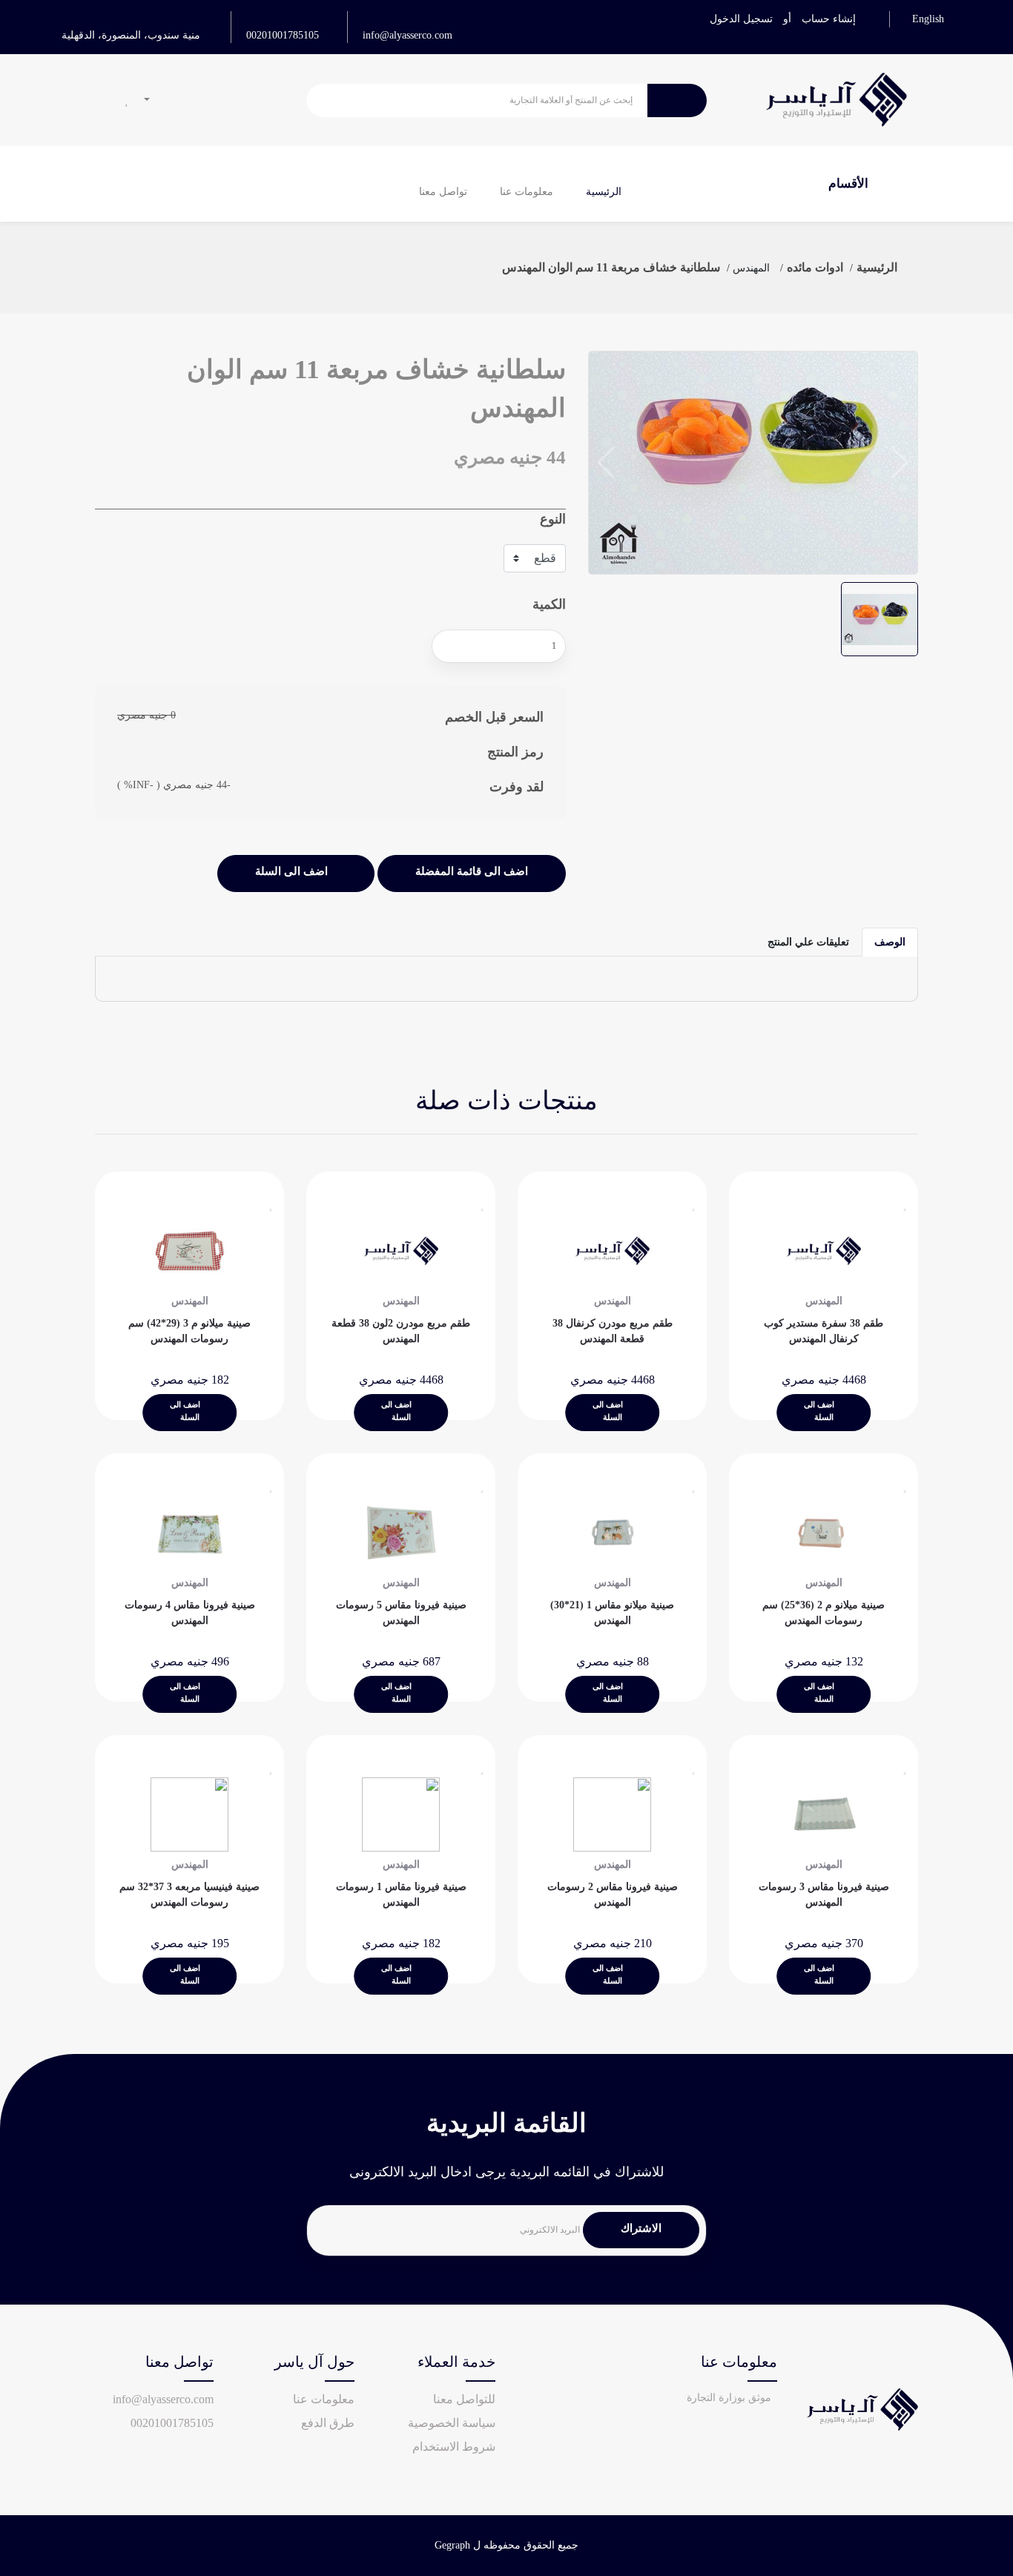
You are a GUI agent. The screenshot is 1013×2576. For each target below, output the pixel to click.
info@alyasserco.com (407, 35)
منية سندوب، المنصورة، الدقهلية (131, 35)
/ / (815, 267)
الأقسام (850, 184)
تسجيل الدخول (741, 19)
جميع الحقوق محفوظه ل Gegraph (506, 2545)
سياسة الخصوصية (452, 2423)
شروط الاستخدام (454, 2447)
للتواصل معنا (464, 2399)
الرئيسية (604, 192)
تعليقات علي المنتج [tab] (808, 942)
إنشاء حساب (829, 19)
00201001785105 (283, 35)
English (928, 19)
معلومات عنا (527, 192)
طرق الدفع (328, 2423)
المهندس (751, 268)
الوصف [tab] (890, 942)
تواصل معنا (443, 192)
